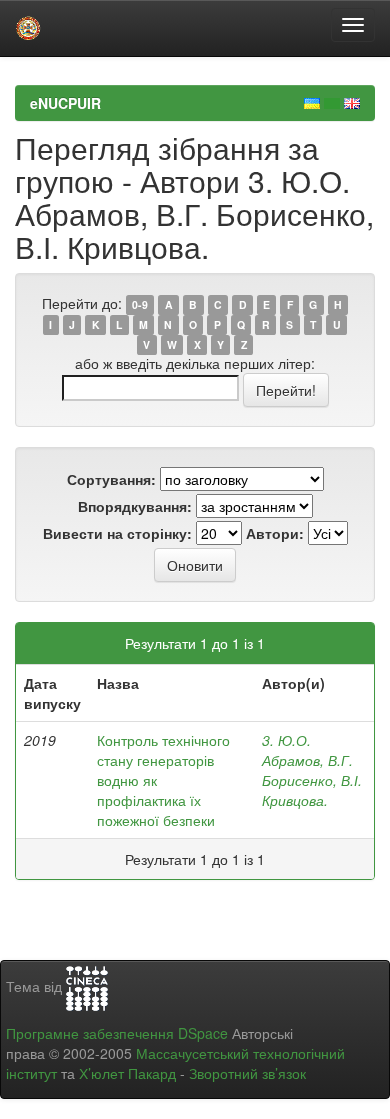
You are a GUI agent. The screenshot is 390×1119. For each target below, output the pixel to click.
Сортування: (111, 479)
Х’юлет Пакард (127, 1073)
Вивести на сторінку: (117, 533)
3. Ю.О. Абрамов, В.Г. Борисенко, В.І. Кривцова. (312, 770)
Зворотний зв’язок (247, 1073)
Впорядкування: (135, 506)
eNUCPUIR (65, 103)
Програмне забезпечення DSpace (117, 1033)
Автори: (275, 533)
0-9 (140, 304)
